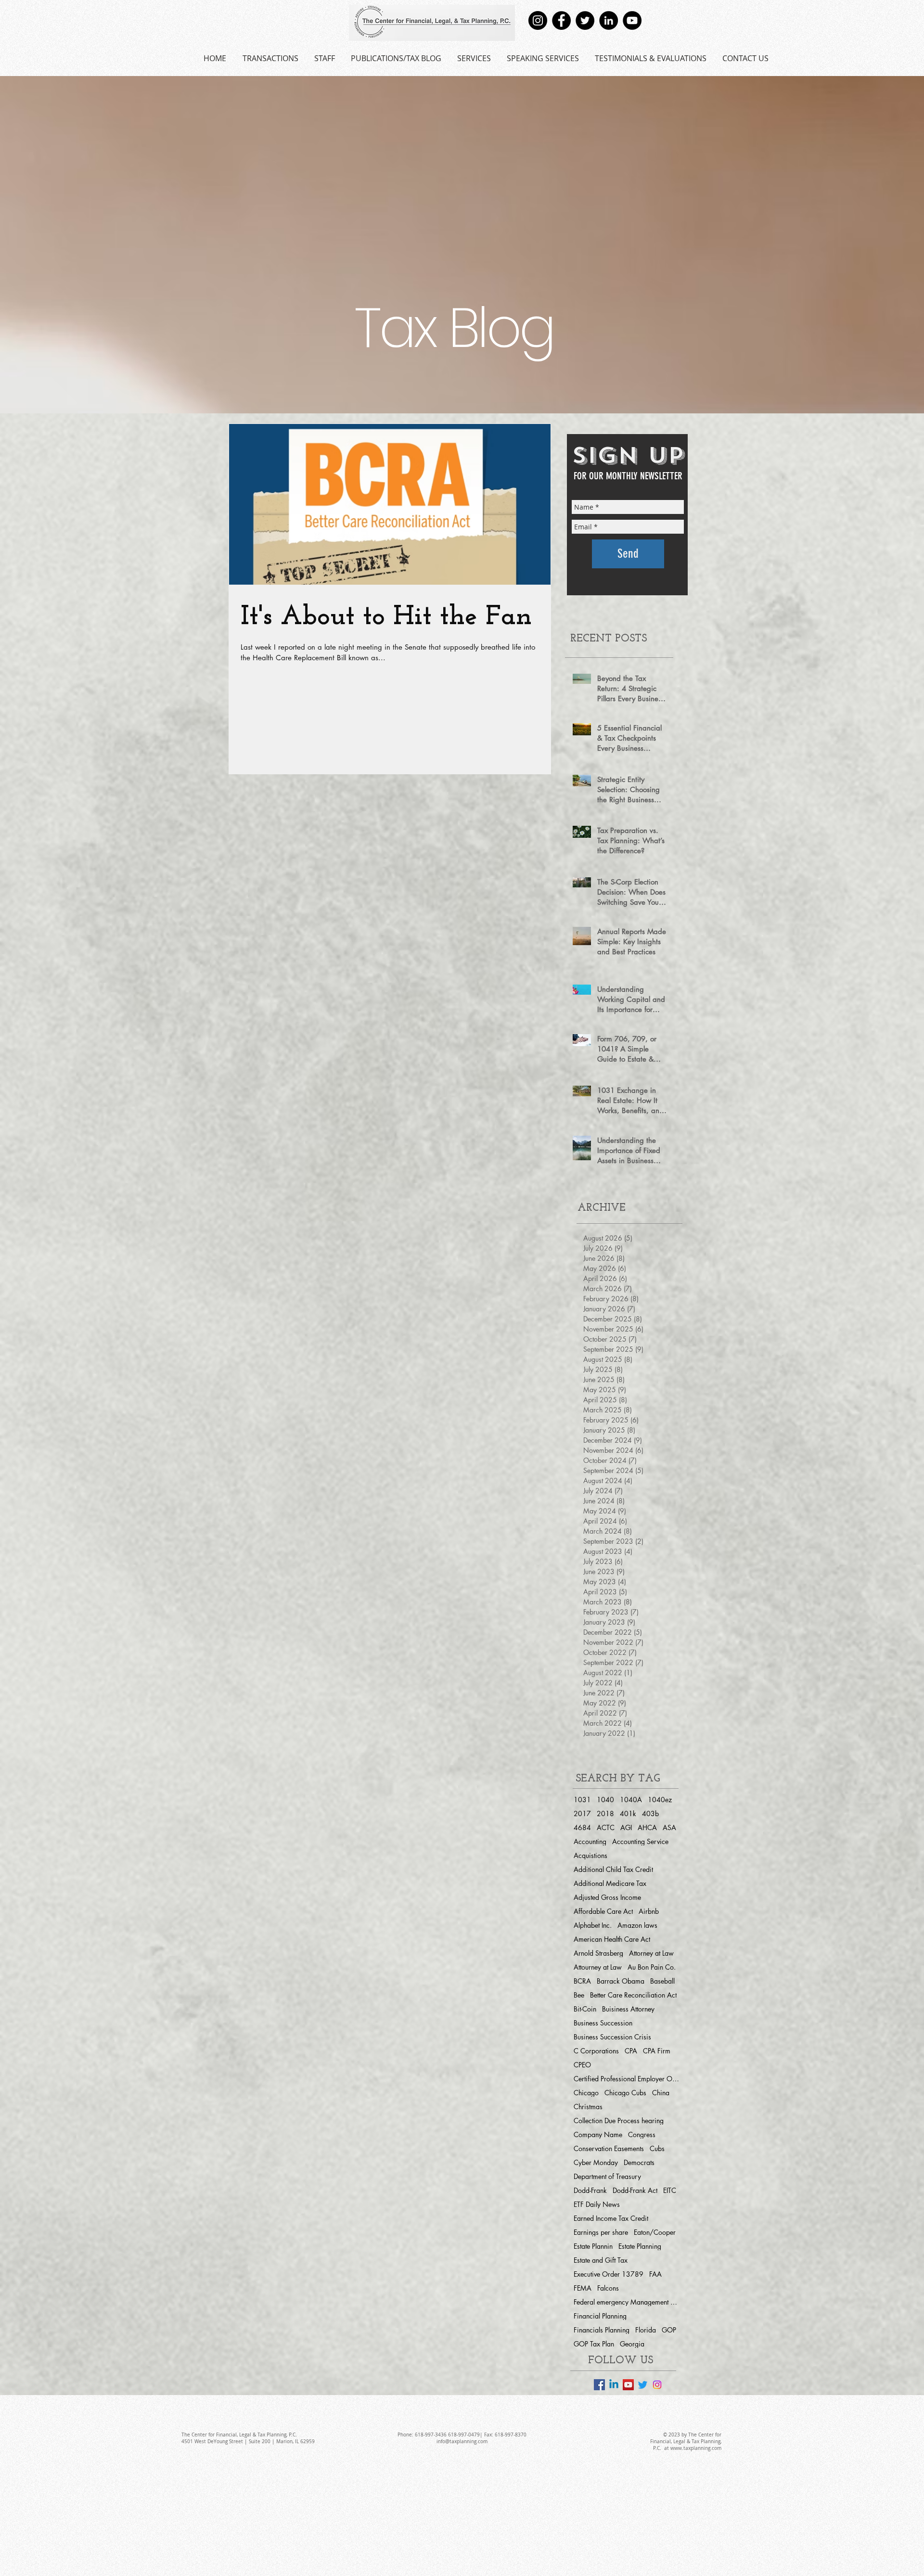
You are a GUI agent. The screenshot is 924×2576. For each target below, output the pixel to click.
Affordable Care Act (603, 1911)
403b (650, 1813)
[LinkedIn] (609, 20)
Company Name (598, 2134)
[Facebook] (561, 20)
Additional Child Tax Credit (613, 1869)
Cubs (657, 2148)
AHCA (647, 1827)
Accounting (590, 1841)
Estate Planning (640, 2246)
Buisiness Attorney (628, 2009)
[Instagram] (538, 20)
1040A (631, 1800)
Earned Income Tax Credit (611, 2218)
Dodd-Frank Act (635, 2190)
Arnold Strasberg (598, 1953)
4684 (582, 1827)
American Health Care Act (612, 1939)
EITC (670, 2190)
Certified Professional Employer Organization (627, 2079)
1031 (582, 1800)
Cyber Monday (596, 2162)
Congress (642, 2134)
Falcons (608, 2288)
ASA (669, 1827)
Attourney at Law (598, 1967)
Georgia (632, 2344)
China (661, 2093)
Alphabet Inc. (593, 1925)
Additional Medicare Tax (610, 1883)
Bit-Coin (585, 2009)
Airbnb (649, 1911)
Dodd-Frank (590, 2190)
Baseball (662, 1981)
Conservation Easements (609, 2148)
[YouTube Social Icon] (628, 2385)
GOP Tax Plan (594, 2344)
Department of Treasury (607, 2176)
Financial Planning (600, 2316)
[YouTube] (632, 20)
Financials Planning (602, 2330)
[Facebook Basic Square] (599, 2385)
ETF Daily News (597, 2204)
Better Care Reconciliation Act (633, 1995)
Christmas (588, 2107)
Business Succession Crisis (612, 2037)
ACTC (606, 1827)
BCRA (582, 1981)
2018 (605, 1813)
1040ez (660, 1800)
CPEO (582, 2065)
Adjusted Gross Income (607, 1897)
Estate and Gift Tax (601, 2260)
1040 (605, 1800)
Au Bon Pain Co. (652, 1967)
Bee (579, 1995)
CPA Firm (657, 2051)
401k (628, 1813)
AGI (626, 1827)
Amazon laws (637, 1925)
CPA (631, 2051)
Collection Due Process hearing (619, 2121)
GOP (669, 2330)
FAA (655, 2274)
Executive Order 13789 (609, 2274)
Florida (646, 2330)
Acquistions (590, 1855)
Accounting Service (640, 1841)
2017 (582, 1813)
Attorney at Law (651, 1953)
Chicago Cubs (625, 2093)
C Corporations (596, 2051)
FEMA (583, 2288)
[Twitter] (585, 20)
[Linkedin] (614, 2385)
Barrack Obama (621, 1981)
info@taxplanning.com (462, 2441)
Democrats (639, 2162)
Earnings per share (601, 2232)
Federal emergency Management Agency (627, 2302)
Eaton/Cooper (655, 2232)
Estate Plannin (593, 2246)
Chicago (586, 2093)
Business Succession (603, 2023)
